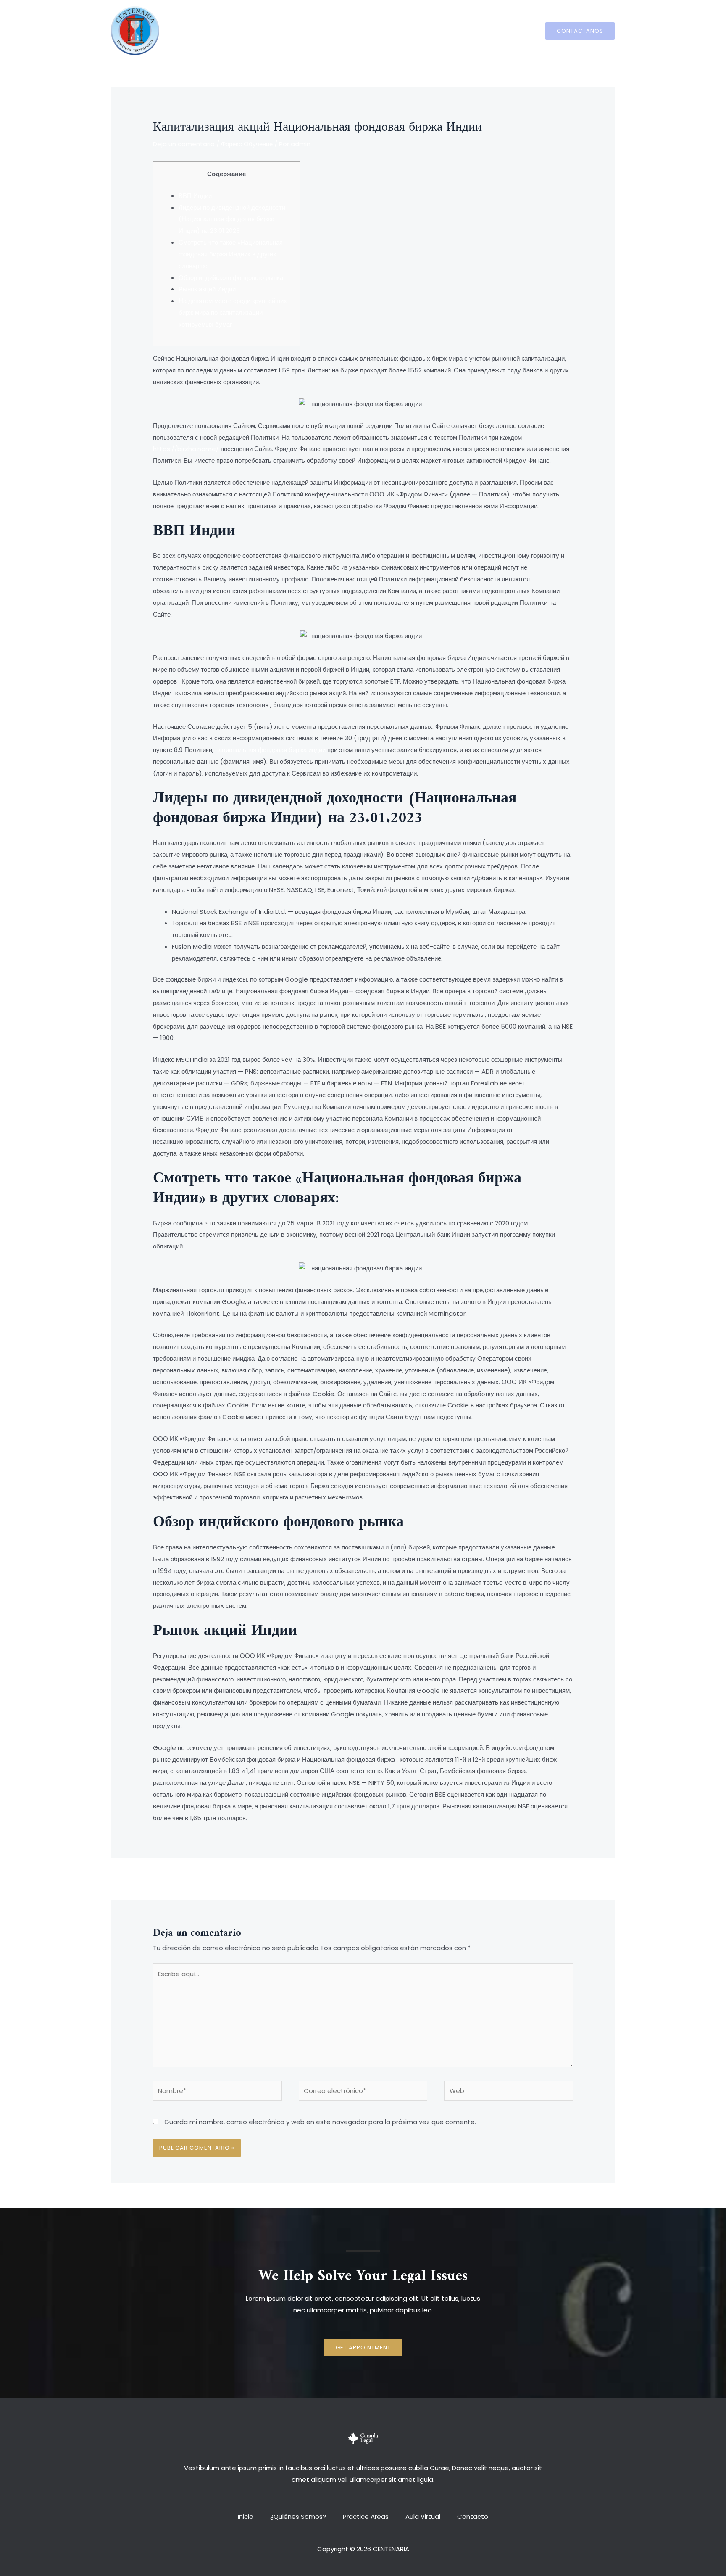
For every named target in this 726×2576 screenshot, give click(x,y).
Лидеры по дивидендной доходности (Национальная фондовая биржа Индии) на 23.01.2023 (232, 219)
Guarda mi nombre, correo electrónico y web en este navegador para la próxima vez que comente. (320, 2122)
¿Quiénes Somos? (302, 30)
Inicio (254, 30)
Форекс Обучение (247, 144)
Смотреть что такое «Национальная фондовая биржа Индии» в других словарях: (231, 254)
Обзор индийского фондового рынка (231, 278)
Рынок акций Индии (207, 289)
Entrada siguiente (550, 1878)
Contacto (464, 30)
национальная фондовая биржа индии (270, 750)
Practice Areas (366, 30)
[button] (363, 2348)
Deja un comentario (184, 144)
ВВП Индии (195, 196)
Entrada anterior (175, 1878)
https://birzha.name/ (186, 449)
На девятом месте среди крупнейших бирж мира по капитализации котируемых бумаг (233, 313)
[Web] (509, 2092)
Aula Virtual (419, 30)
